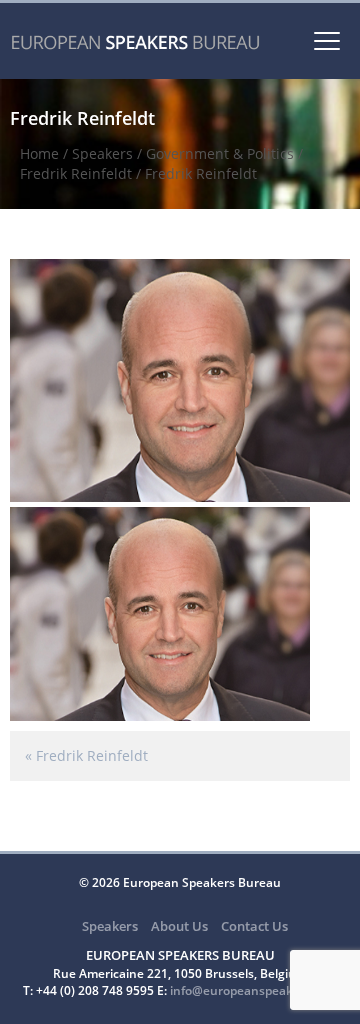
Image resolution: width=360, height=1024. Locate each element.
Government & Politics (220, 153)
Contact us (254, 926)
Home (39, 153)
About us (179, 926)
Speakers (102, 153)
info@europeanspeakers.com (254, 990)
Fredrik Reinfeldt (76, 173)
